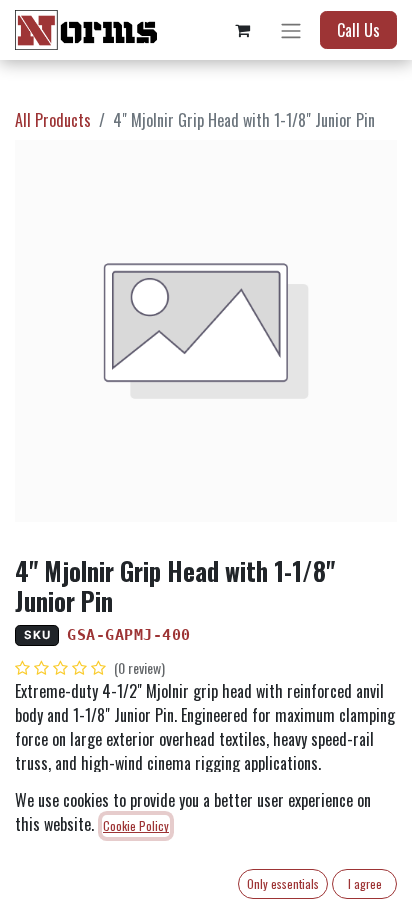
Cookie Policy (136, 825)
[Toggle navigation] (291, 30)
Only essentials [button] (283, 883)
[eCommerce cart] (242, 30)
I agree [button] (365, 883)
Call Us (358, 30)
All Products (53, 120)
